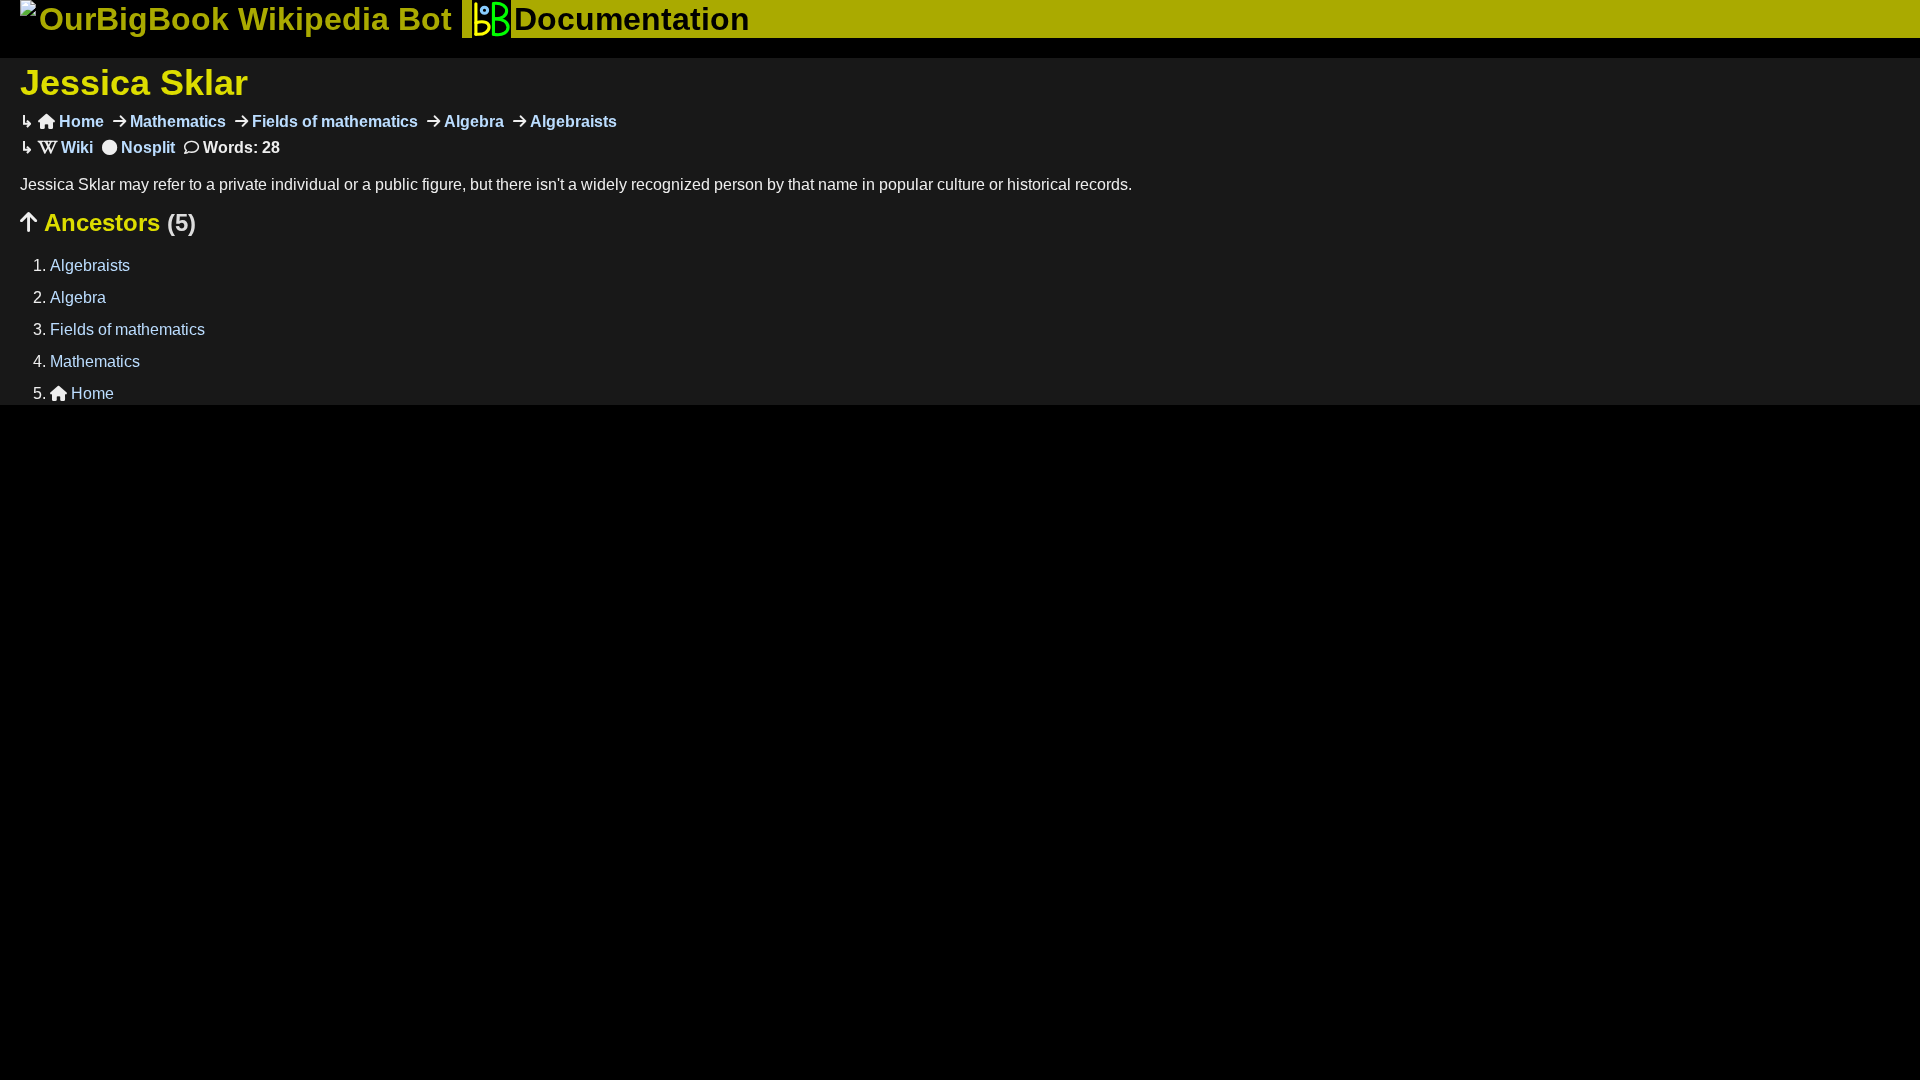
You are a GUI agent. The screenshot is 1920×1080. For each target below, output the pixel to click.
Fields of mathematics (333, 121)
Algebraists (571, 121)
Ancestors (108, 222)
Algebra (472, 121)
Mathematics (176, 121)
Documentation (632, 19)
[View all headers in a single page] (138, 147)
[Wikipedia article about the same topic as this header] (65, 147)
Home (71, 121)
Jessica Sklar (134, 82)
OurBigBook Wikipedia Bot (245, 19)
